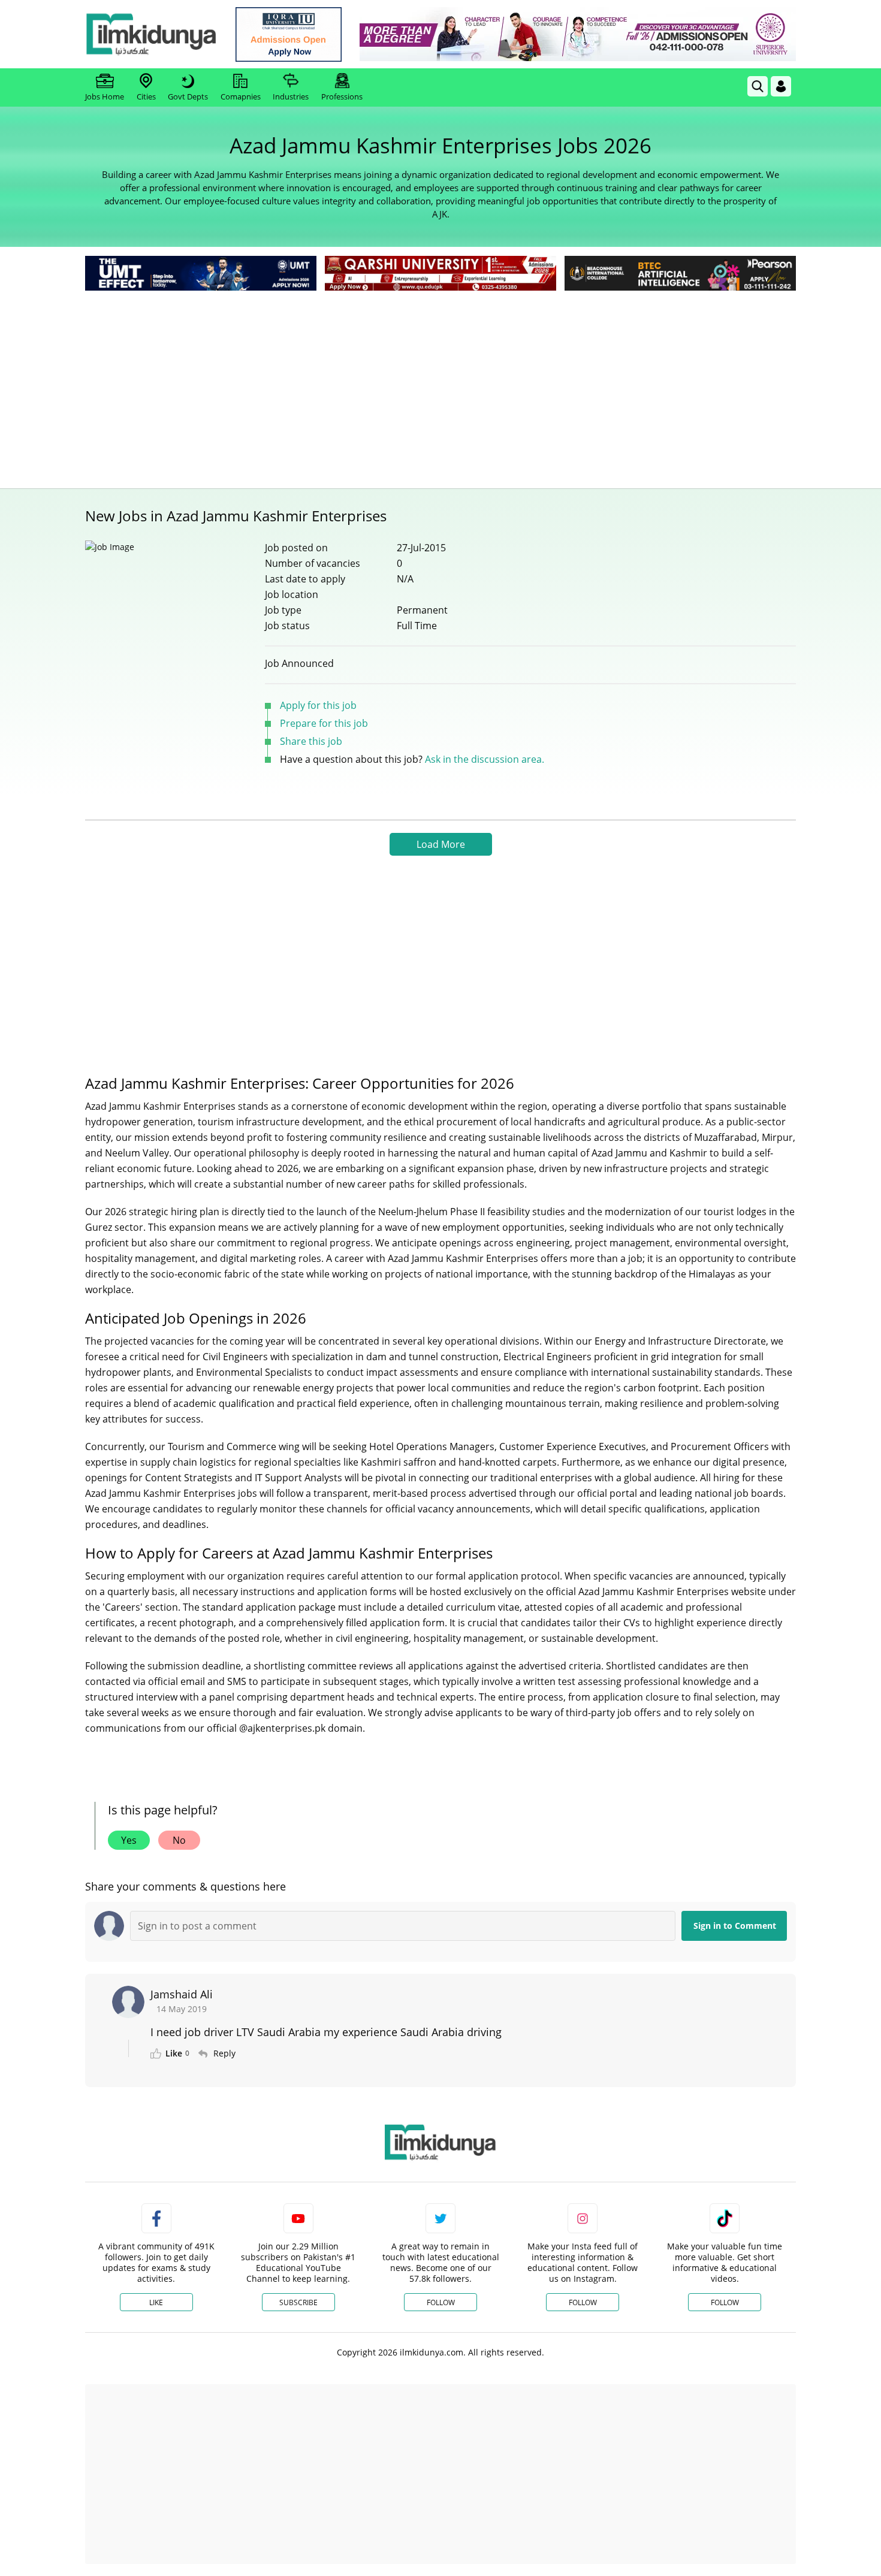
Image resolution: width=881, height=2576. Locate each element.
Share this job (311, 741)
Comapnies (241, 96)
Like (156, 2302)
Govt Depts (188, 96)
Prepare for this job (324, 723)
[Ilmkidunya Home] (151, 34)
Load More (441, 844)
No (179, 1840)
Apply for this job (318, 705)
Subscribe (298, 2302)
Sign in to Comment (735, 1926)
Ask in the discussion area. (485, 759)
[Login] (781, 86)
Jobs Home (105, 96)
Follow (441, 2302)
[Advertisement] (441, 383)
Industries (291, 96)
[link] (289, 34)
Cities (146, 96)
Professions (342, 96)
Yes (129, 1840)
